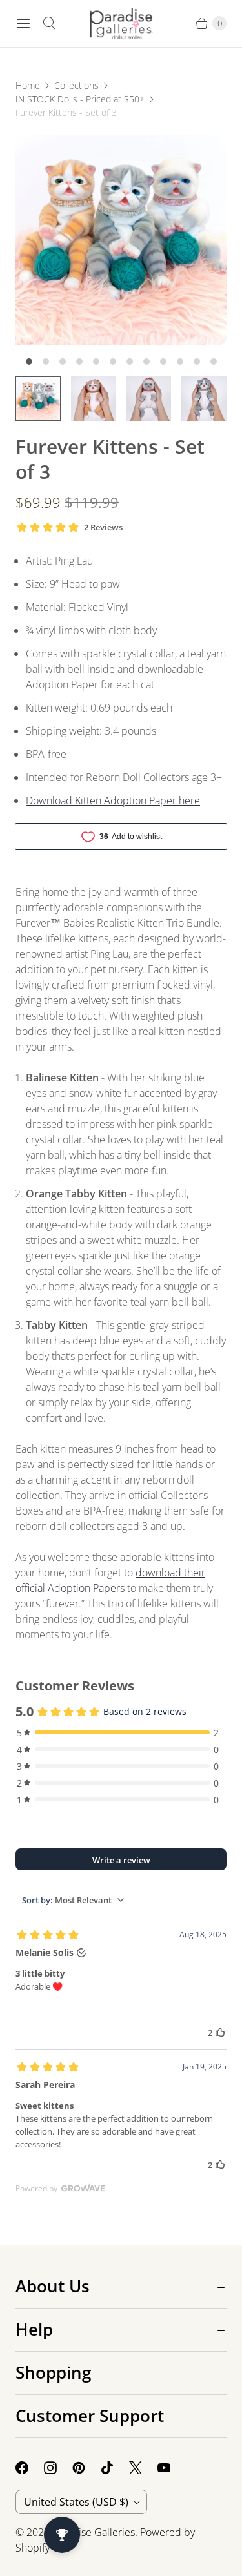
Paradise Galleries (94, 2532)
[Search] (49, 23)
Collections (76, 85)
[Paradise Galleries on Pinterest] (86, 2468)
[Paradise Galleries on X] (143, 2468)
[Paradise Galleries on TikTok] (115, 2468)
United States (76, 2502)
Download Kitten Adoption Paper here (113, 800)
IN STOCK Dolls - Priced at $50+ (80, 99)
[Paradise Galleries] (121, 24)
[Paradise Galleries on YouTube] (172, 2468)
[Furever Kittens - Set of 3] (121, 240)
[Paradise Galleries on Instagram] (58, 2468)
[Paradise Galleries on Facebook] (30, 2468)
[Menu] (23, 23)
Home (28, 85)
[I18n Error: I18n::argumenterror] (38, 399)
